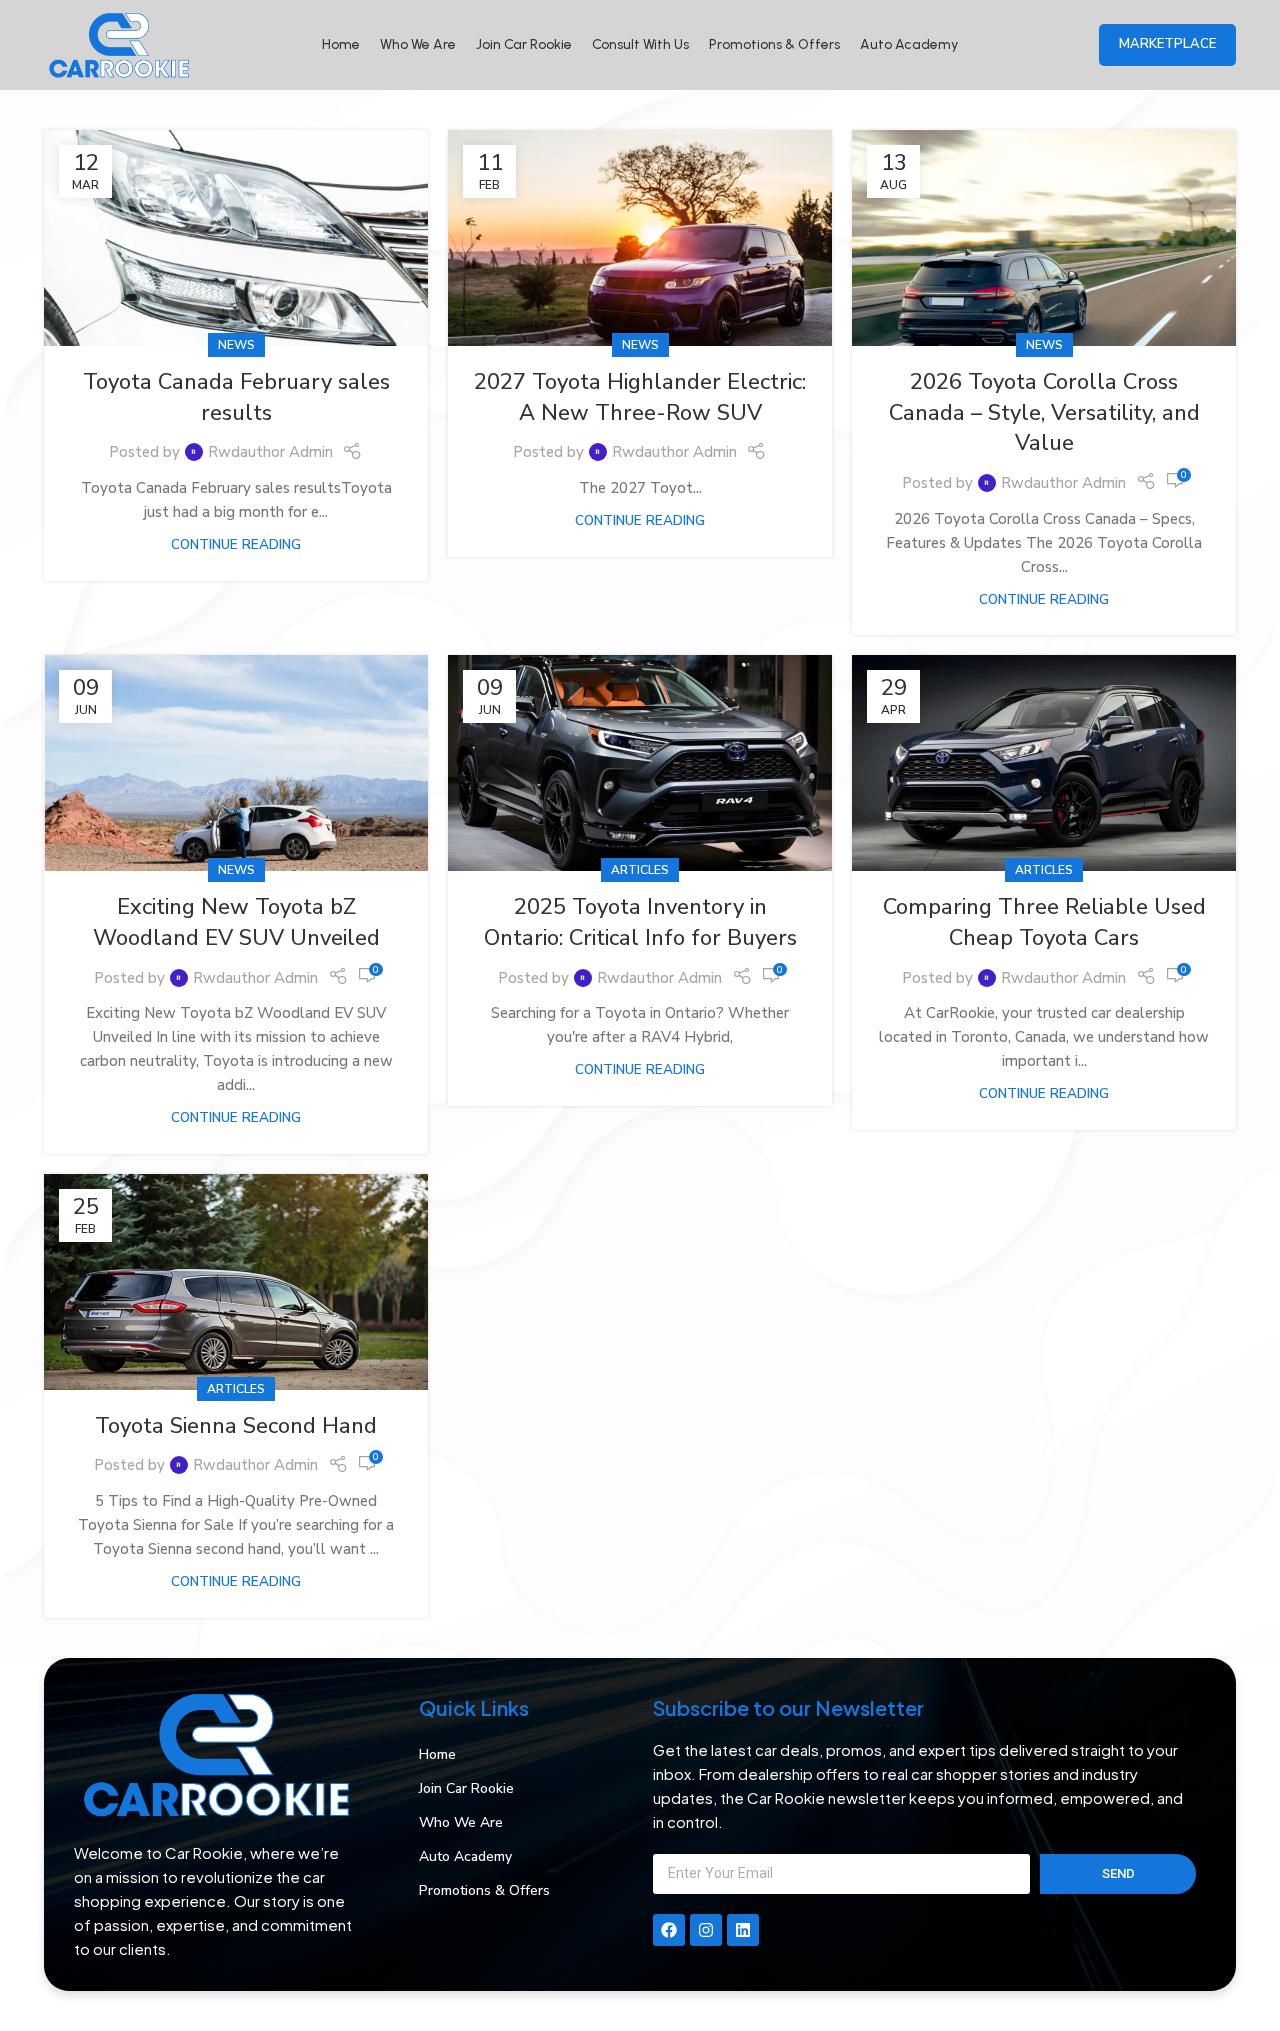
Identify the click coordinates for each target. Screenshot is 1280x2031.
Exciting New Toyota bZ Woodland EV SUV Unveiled (236, 922)
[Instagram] (706, 1930)
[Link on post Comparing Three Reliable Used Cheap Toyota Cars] (1044, 763)
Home (437, 1754)
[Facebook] (669, 1930)
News (236, 345)
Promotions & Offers (484, 1890)
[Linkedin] (743, 1930)
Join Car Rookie (466, 1788)
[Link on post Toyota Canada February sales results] (236, 238)
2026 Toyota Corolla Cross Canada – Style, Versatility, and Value (1044, 413)
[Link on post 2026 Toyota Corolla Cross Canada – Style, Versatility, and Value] (1044, 238)
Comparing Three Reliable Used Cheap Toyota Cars (1044, 922)
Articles (640, 870)
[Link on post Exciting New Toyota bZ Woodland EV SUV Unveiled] (236, 763)
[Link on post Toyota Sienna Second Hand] (236, 1282)
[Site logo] (119, 44)
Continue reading (236, 544)
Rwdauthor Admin (270, 452)
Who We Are (461, 1822)
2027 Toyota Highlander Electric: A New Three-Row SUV (640, 397)
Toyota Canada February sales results (236, 397)
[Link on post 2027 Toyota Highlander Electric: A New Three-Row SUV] (640, 238)
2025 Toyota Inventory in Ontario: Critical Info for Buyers (640, 922)
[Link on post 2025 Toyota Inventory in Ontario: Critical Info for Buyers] (640, 763)
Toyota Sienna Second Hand (236, 1426)
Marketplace (1167, 44)
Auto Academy (465, 1856)
